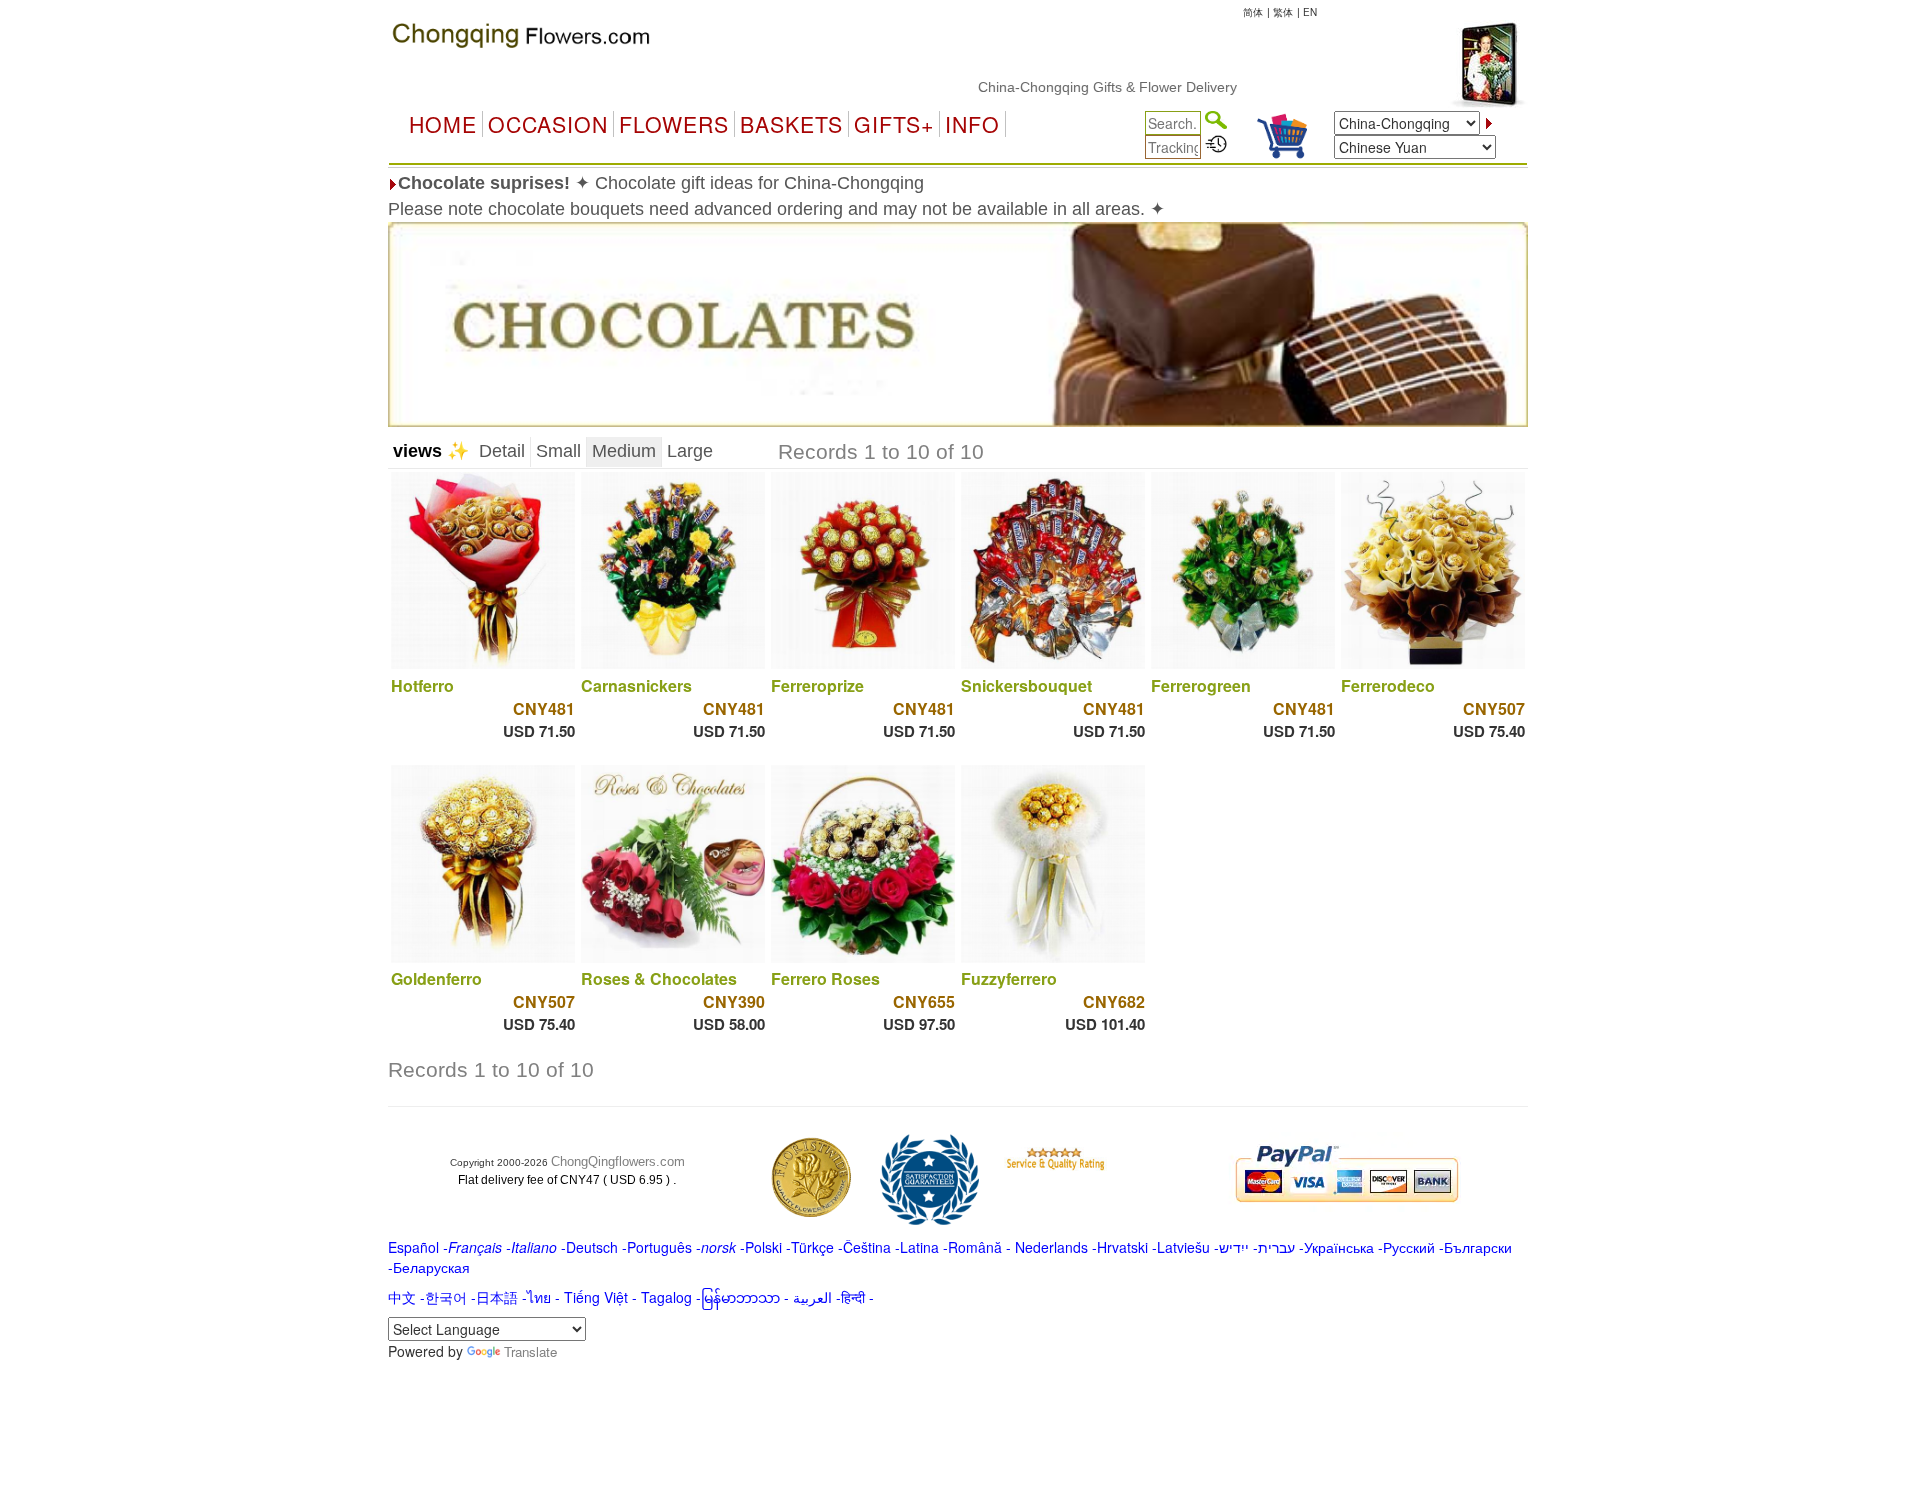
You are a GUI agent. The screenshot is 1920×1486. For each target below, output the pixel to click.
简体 (1253, 12)
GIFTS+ (894, 124)
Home (443, 124)
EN (1310, 12)
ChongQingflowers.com (618, 1161)
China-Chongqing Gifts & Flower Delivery (1067, 87)
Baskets (791, 124)
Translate (530, 1351)
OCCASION (548, 124)
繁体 (1283, 12)
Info (972, 124)
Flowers (674, 124)
